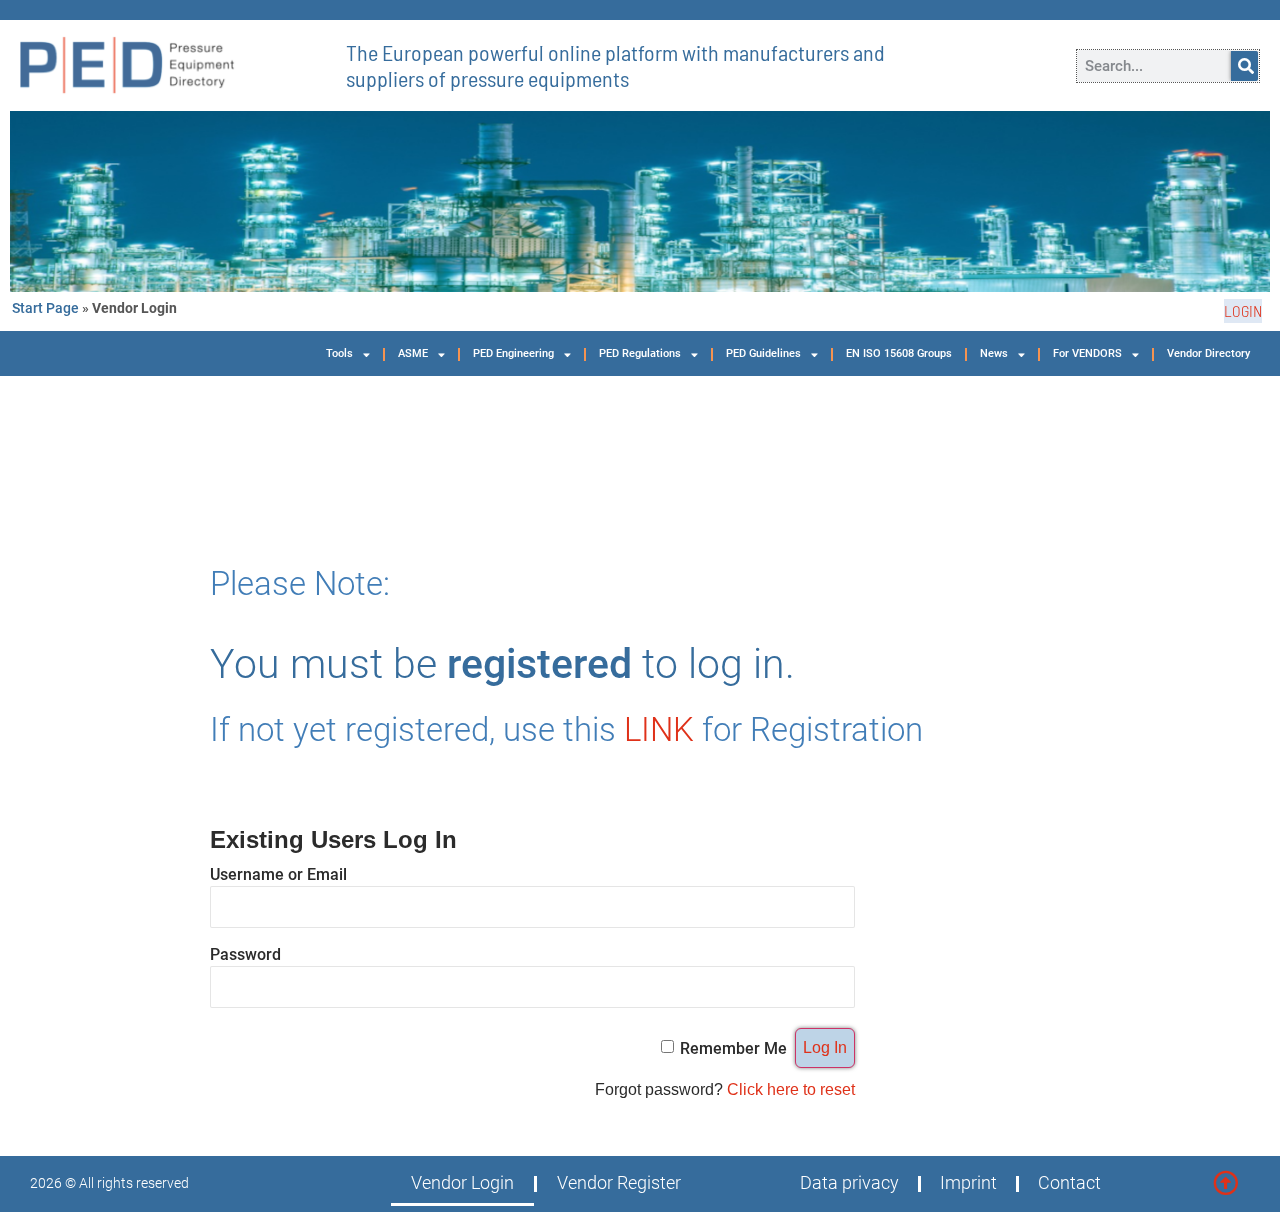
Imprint (968, 1183)
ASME (413, 353)
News (994, 353)
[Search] (1244, 66)
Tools (339, 353)
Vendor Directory (1208, 353)
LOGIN (1243, 310)
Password (245, 953)
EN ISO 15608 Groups (899, 353)
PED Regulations (640, 353)
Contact (1069, 1183)
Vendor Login (462, 1183)
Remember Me (733, 1047)
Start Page (45, 308)
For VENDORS (1087, 353)
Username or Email (278, 873)
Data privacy (849, 1183)
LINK (659, 729)
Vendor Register (619, 1183)
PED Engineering (513, 353)
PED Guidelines (763, 353)
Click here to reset (791, 1089)
